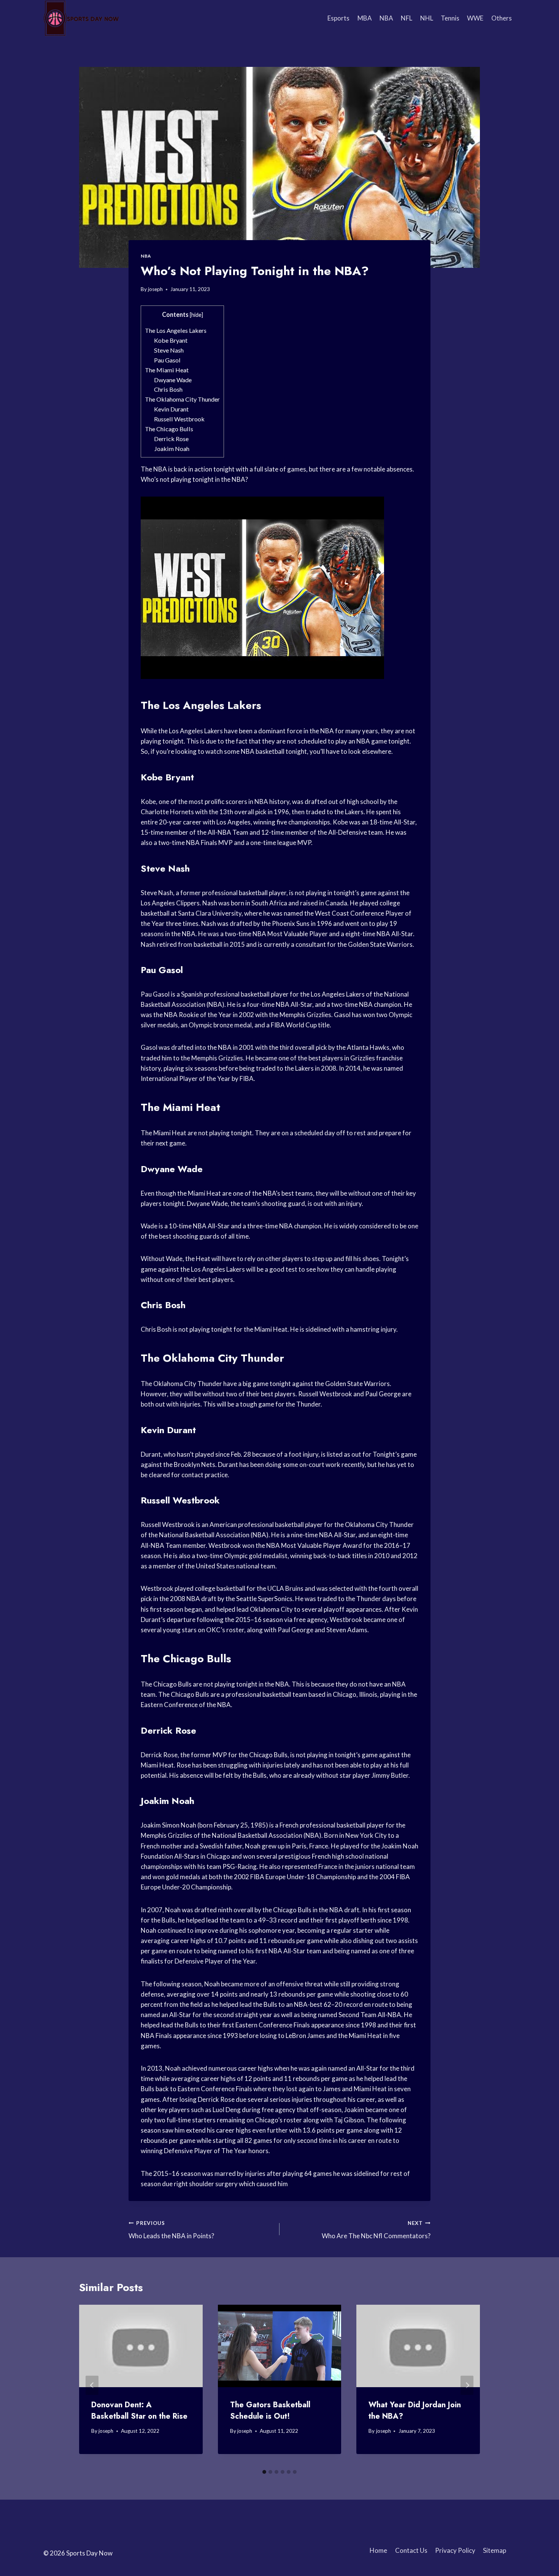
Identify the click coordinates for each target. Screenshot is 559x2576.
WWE (475, 18)
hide (196, 315)
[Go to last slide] (92, 2385)
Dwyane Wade (173, 380)
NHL (427, 18)
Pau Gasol (167, 360)
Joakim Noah (172, 449)
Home (378, 2550)
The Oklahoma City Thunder (182, 399)
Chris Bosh (168, 389)
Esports (338, 18)
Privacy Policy (455, 2550)
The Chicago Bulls (169, 429)
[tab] (264, 2472)
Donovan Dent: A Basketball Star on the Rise (139, 2411)
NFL (407, 18)
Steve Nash (169, 350)
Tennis (450, 18)
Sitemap (495, 2550)
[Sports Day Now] (81, 18)
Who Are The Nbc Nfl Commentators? (376, 2230)
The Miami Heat (167, 370)
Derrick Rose (171, 439)
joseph (155, 289)
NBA (386, 18)
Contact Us (411, 2550)
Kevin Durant (171, 409)
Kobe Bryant (171, 340)
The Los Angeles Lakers (176, 330)
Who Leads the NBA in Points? (171, 2230)
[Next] (467, 2385)
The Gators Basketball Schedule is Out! (270, 2411)
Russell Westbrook (179, 419)
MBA (365, 18)
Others (502, 18)
